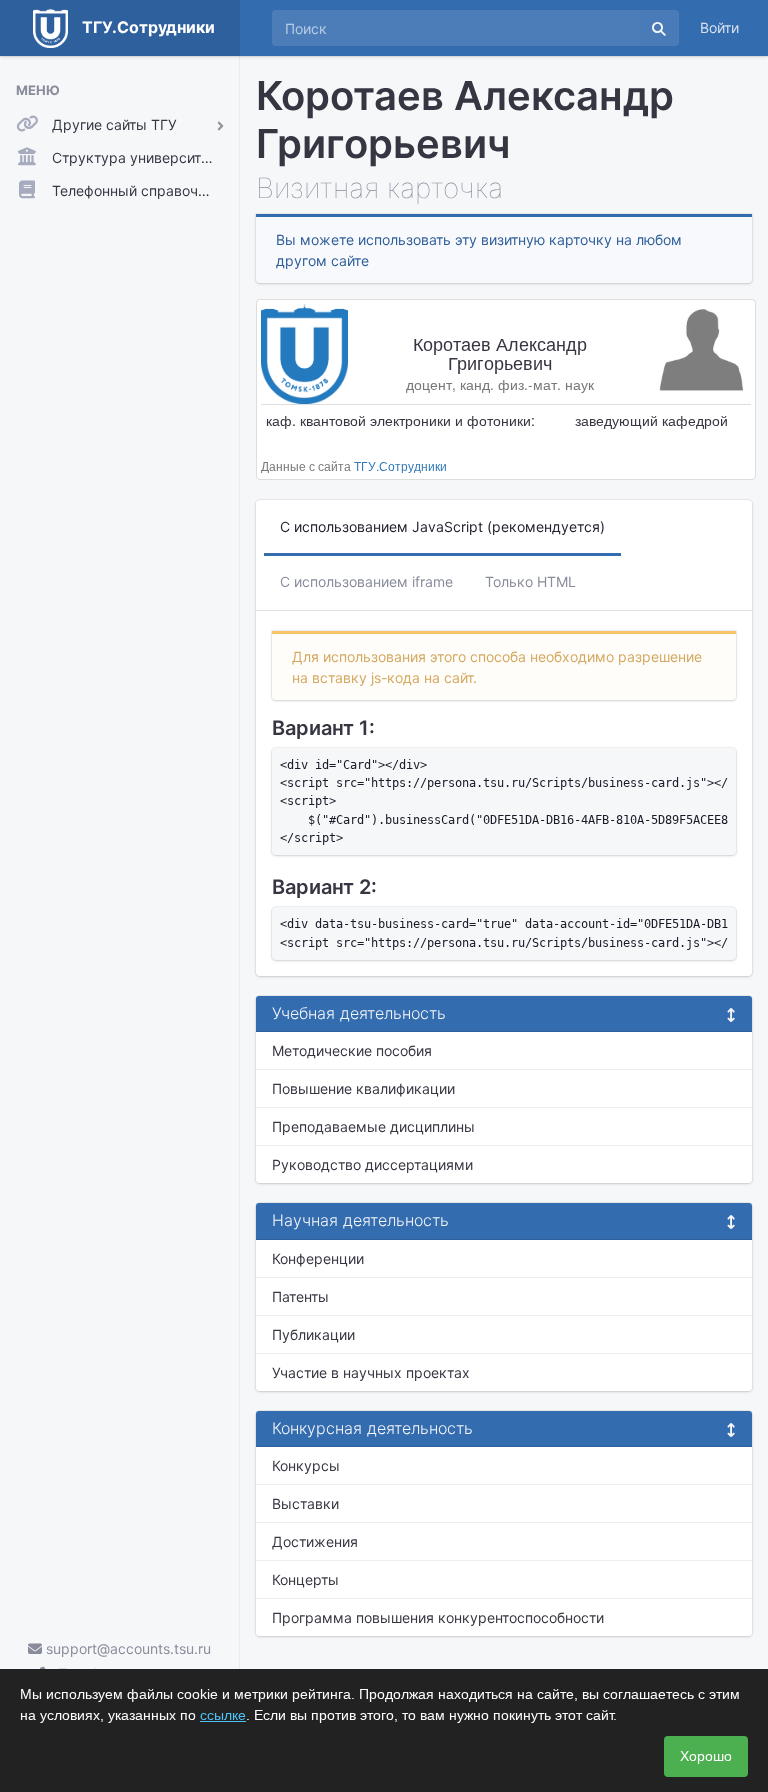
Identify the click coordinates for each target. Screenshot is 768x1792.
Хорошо (706, 1756)
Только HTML (530, 581)
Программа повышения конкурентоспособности (438, 1617)
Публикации (313, 1334)
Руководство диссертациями (372, 1164)
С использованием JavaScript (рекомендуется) (442, 526)
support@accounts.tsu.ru (126, 1648)
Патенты (300, 1296)
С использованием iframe (366, 581)
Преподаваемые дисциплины (373, 1126)
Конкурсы (306, 1465)
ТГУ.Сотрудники (400, 465)
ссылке (223, 1715)
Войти (719, 27)
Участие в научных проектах (371, 1372)
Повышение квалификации (363, 1088)
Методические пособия (352, 1050)
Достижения (315, 1541)
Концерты (305, 1579)
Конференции (318, 1258)
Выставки (305, 1503)
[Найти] (659, 28)
